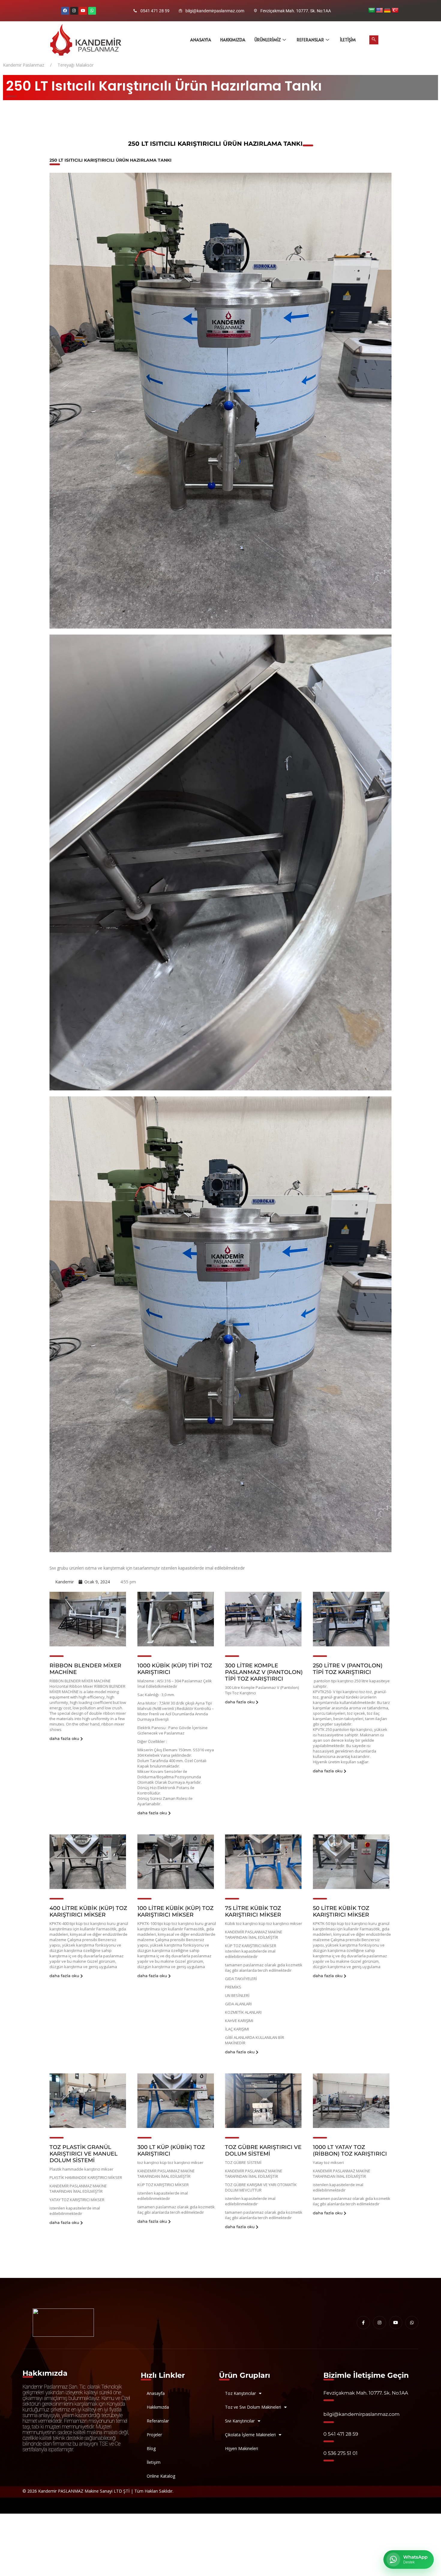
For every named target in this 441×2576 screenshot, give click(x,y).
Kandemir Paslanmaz (24, 65)
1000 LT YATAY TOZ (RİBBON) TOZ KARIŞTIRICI (350, 2150)
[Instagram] (74, 11)
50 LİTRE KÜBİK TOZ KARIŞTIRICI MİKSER (341, 1911)
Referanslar (310, 40)
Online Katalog (161, 2476)
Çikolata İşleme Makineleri (250, 2435)
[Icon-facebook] (363, 2323)
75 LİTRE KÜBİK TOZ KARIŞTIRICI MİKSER (253, 1911)
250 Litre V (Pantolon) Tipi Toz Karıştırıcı (348, 1669)
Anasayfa (201, 40)
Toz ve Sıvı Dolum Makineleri (253, 2407)
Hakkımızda (233, 40)
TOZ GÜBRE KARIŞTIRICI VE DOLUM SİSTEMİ (263, 2150)
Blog (151, 2448)
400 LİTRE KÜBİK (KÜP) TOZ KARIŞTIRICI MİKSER (88, 1911)
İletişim (348, 40)
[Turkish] (395, 10)
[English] (379, 10)
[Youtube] (83, 11)
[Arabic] (372, 10)
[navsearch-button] (374, 40)
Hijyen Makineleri (241, 2448)
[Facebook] (65, 11)
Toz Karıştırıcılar (240, 2393)
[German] (387, 10)
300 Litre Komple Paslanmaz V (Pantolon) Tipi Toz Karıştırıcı (264, 1672)
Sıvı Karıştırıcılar (240, 2421)
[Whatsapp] (92, 11)
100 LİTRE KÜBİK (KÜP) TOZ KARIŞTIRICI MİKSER (175, 1911)
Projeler (154, 2435)
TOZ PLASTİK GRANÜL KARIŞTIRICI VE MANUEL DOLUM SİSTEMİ (84, 2154)
